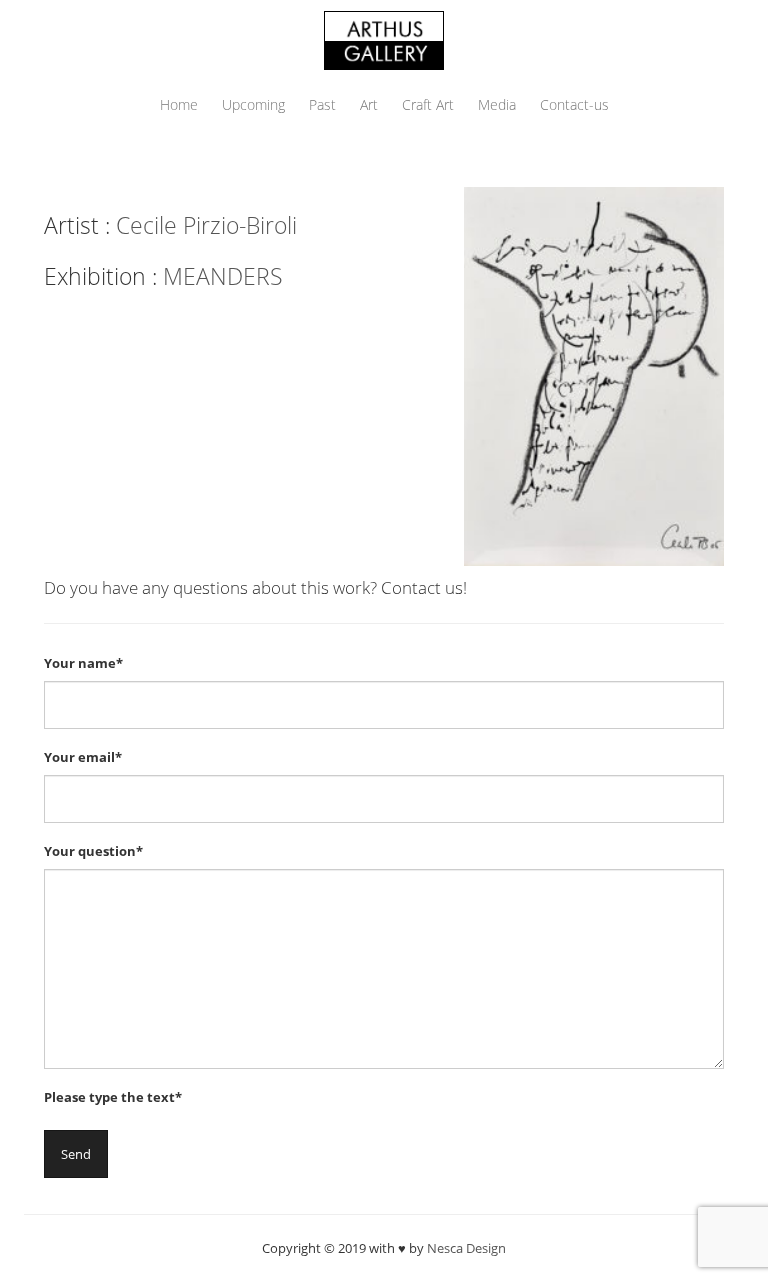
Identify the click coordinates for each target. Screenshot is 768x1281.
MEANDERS (223, 276)
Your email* (83, 757)
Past (322, 104)
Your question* (93, 851)
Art (369, 104)
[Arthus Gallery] (384, 38)
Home (179, 104)
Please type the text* (113, 1097)
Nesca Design (466, 1248)
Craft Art (428, 104)
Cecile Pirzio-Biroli (206, 225)
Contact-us (574, 104)
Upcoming (253, 104)
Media (497, 104)
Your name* (83, 663)
